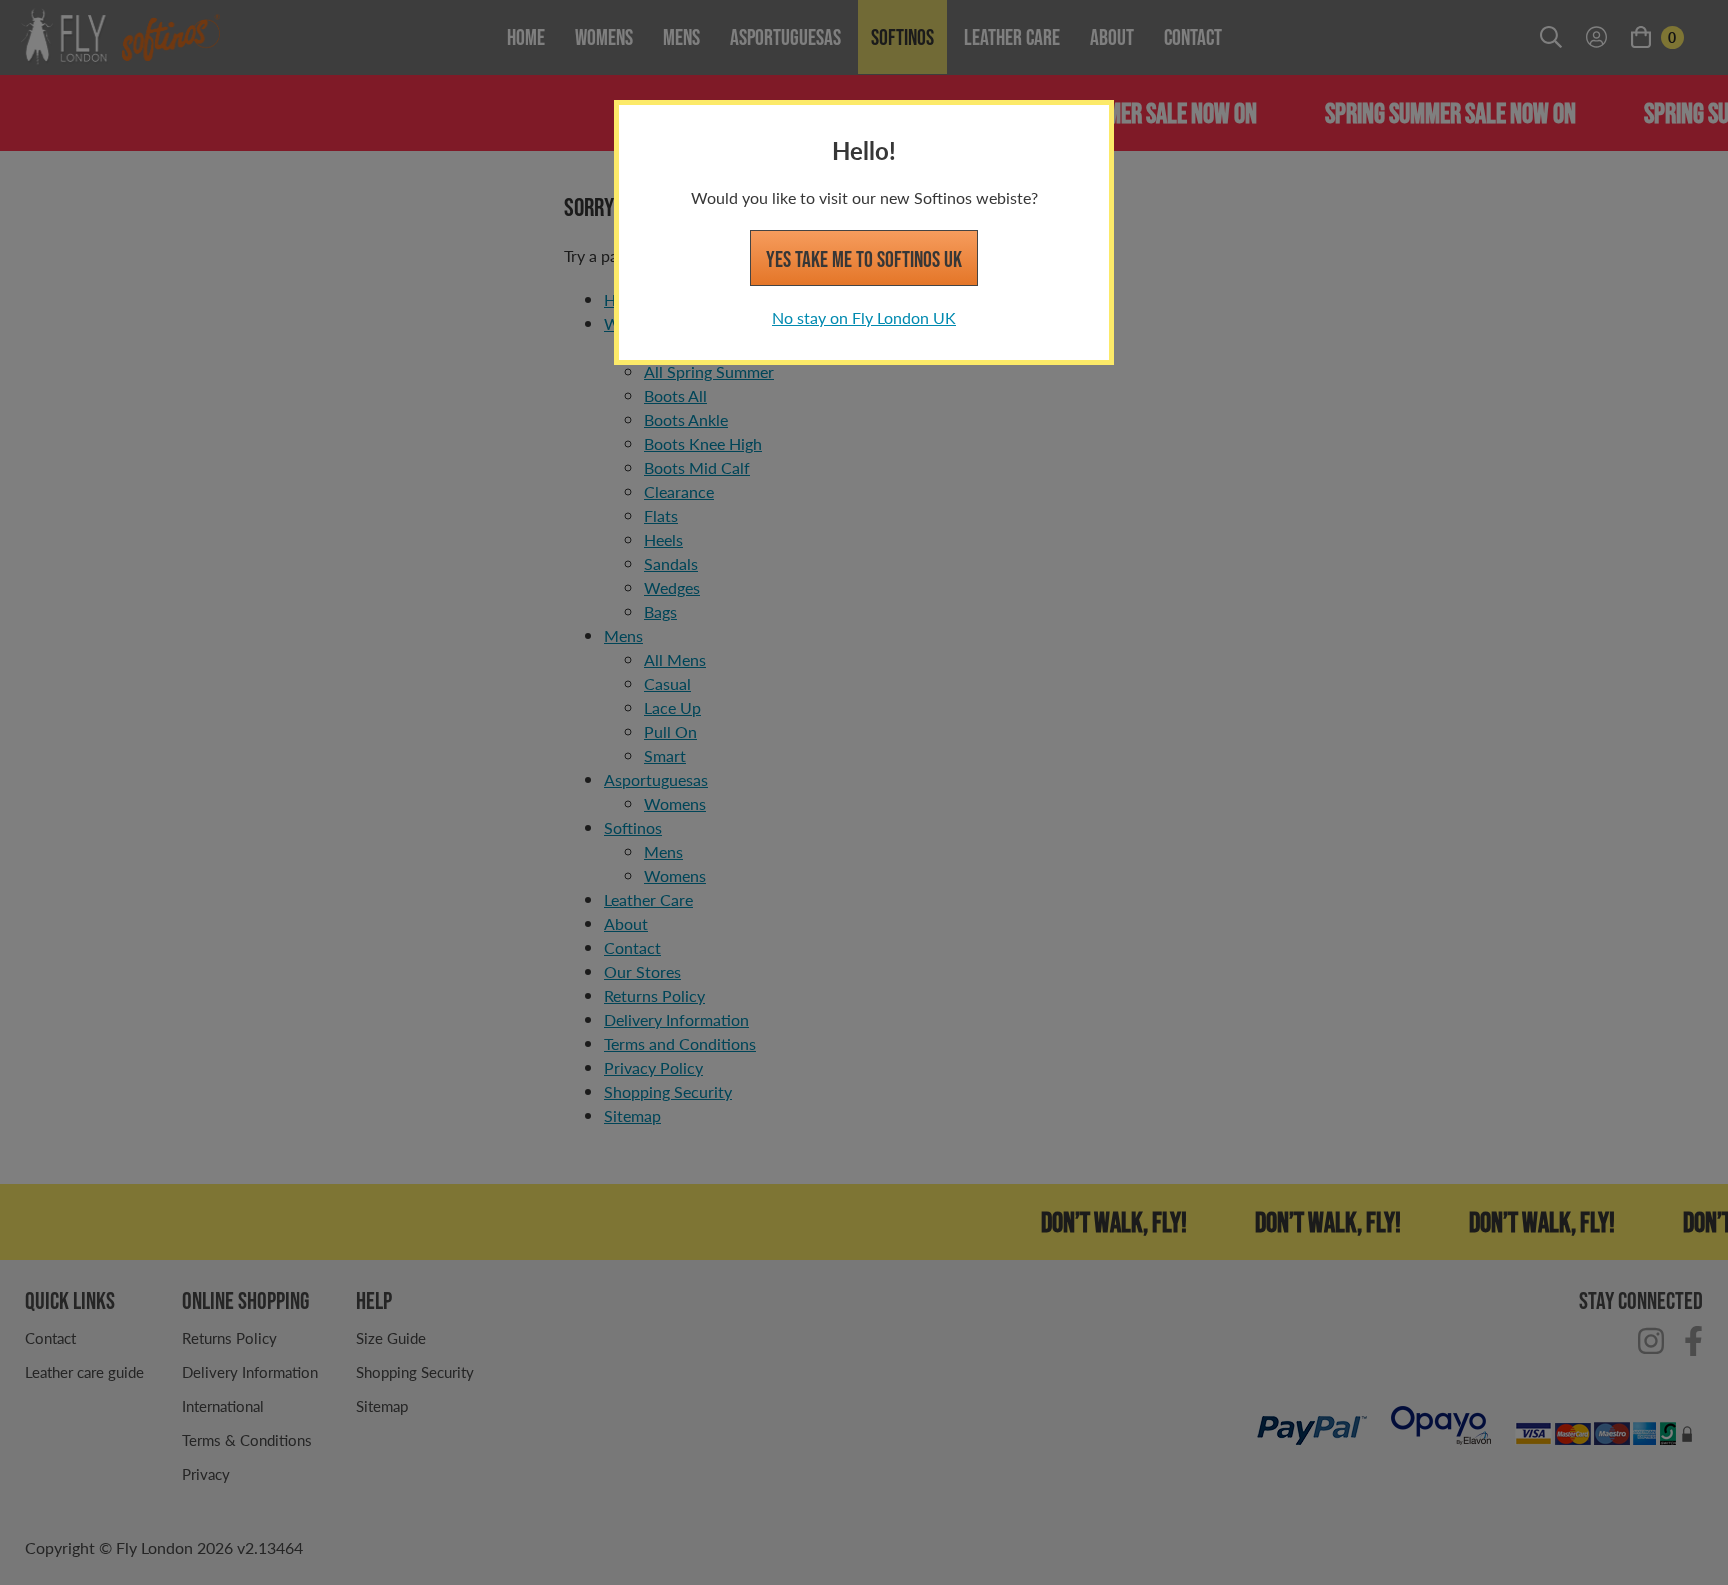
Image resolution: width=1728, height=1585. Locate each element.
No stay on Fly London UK (864, 317)
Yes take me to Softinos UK (864, 259)
